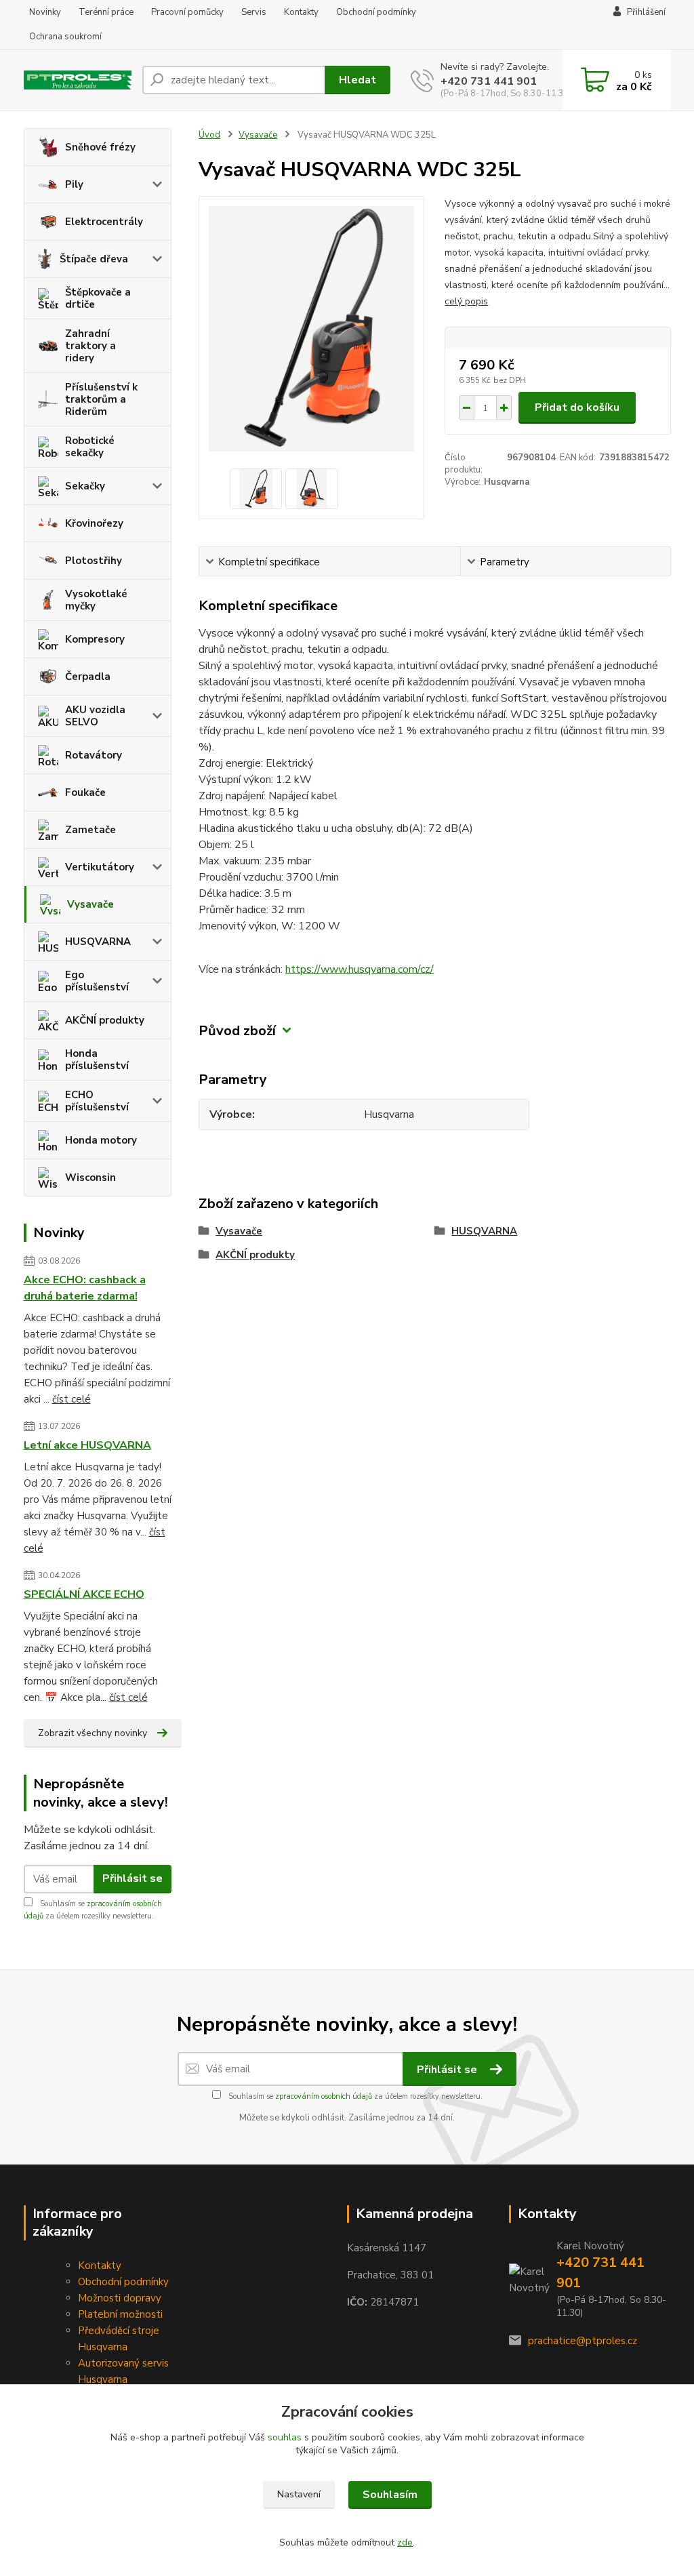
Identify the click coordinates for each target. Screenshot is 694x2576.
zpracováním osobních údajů (324, 2096)
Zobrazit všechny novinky (93, 1733)
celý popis (466, 301)
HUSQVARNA (98, 942)
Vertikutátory (100, 867)
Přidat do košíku (577, 407)
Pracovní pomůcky (187, 12)
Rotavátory (94, 755)
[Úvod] (78, 80)
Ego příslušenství (97, 981)
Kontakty (301, 12)
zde (405, 2542)
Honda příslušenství (97, 1060)
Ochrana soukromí (65, 37)
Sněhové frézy (100, 147)
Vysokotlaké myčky (96, 600)
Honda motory (101, 1140)
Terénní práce (106, 12)
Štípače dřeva (94, 259)
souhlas (285, 2437)
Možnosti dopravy (120, 2298)
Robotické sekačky (90, 447)
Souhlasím (390, 2495)
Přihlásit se (132, 1878)
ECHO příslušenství (97, 1101)
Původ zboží (237, 1031)
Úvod (209, 135)
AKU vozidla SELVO (95, 716)
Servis (254, 12)
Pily (74, 184)
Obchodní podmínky (376, 12)
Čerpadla (88, 677)
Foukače (85, 792)
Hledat (358, 80)
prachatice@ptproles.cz (583, 2341)
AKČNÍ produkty (105, 1020)
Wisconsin (90, 1178)
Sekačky (85, 486)
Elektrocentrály (104, 222)
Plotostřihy (94, 561)
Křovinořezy (94, 523)
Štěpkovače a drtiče (98, 298)
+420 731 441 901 (489, 81)
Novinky (45, 12)
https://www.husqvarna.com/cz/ (360, 969)
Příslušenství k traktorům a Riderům (101, 399)
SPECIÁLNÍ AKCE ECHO (84, 1594)
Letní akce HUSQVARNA (87, 1445)
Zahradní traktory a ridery (90, 346)
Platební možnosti (120, 2314)
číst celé (72, 1399)
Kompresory (95, 639)
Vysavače (90, 904)
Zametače (90, 830)
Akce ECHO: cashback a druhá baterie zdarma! (85, 1288)
